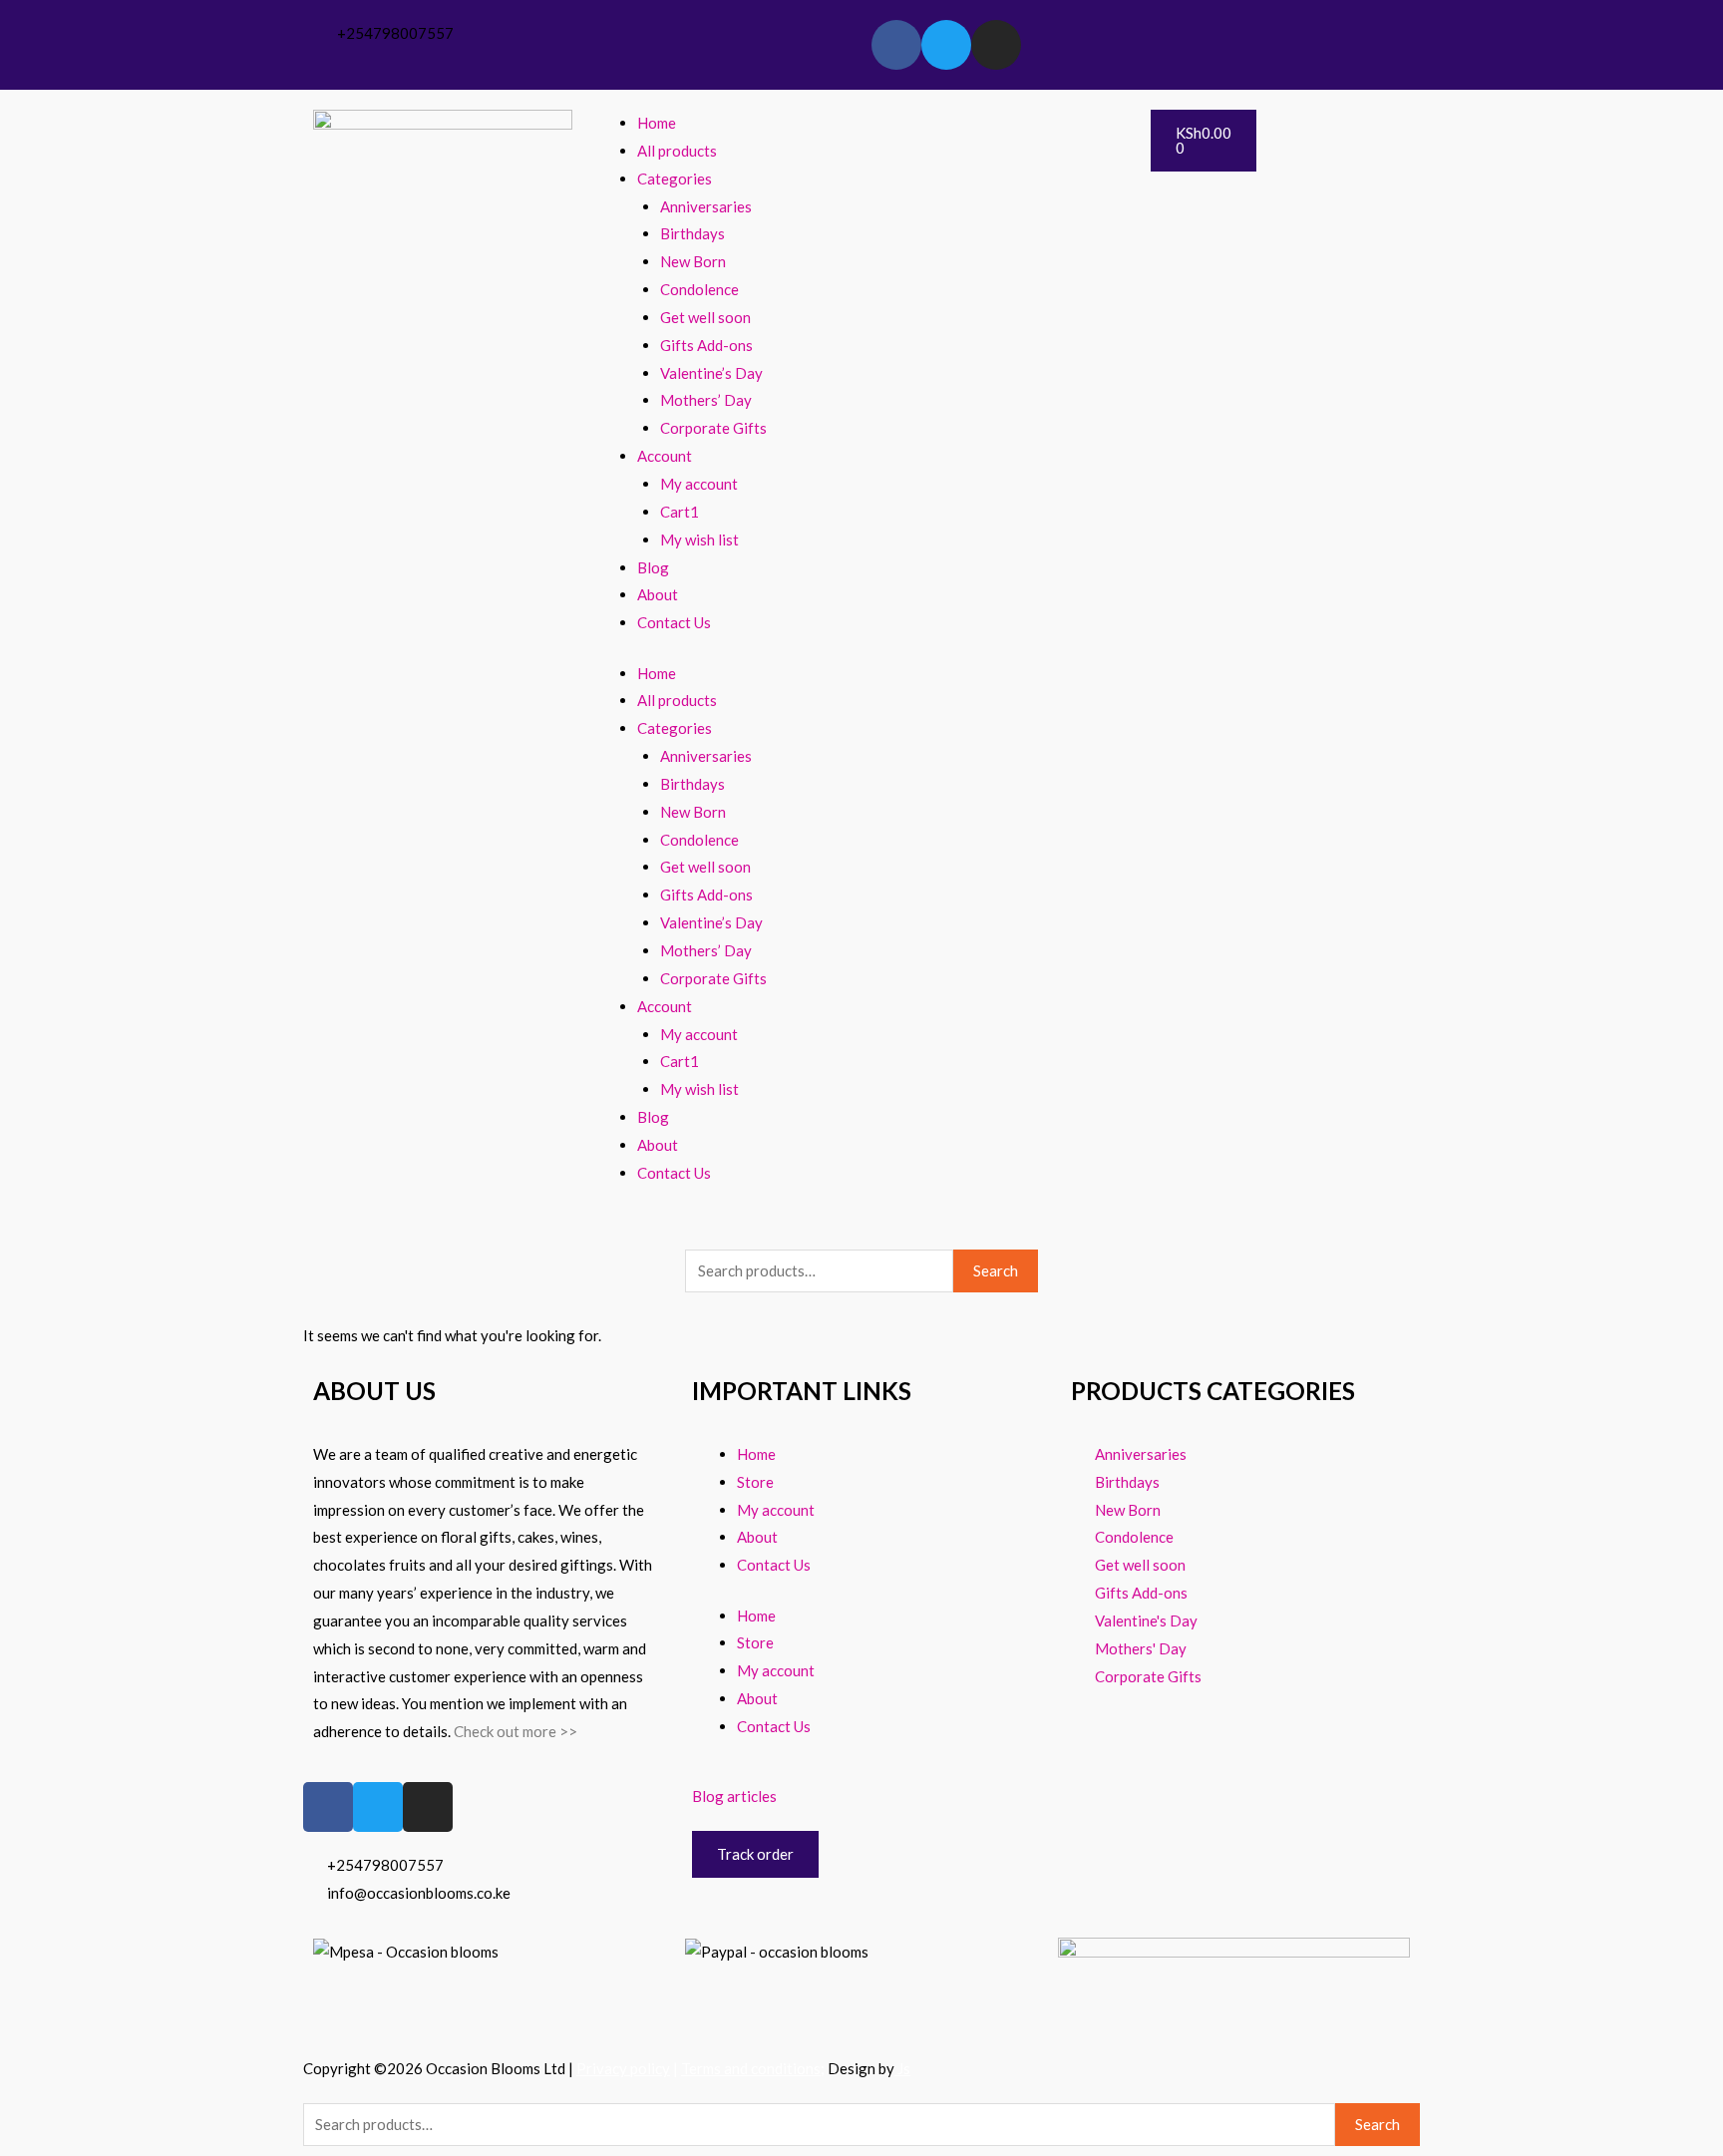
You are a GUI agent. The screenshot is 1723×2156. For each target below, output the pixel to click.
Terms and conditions (751, 2068)
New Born (693, 261)
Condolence (699, 289)
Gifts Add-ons (706, 345)
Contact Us (674, 622)
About (658, 594)
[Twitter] (946, 45)
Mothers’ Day (706, 400)
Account (665, 456)
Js (902, 2068)
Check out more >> (516, 1731)
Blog (653, 567)
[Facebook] (896, 45)
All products (677, 151)
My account (699, 484)
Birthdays (692, 233)
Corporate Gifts (713, 428)
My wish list (699, 539)
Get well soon (705, 317)
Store (755, 1482)
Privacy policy (623, 2068)
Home (657, 123)
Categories (675, 179)
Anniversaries (706, 206)
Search (996, 1270)
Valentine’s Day (711, 373)
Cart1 (680, 512)
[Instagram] (996, 45)
